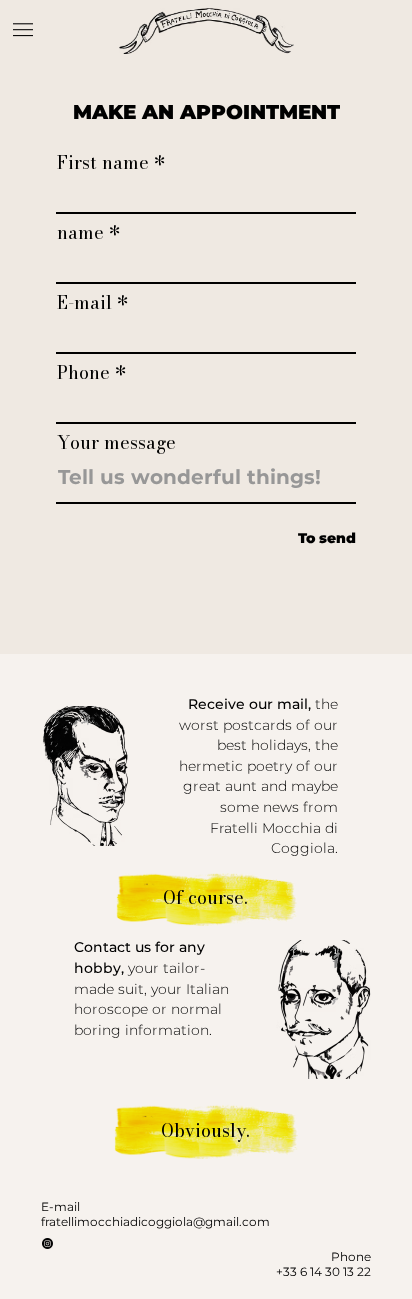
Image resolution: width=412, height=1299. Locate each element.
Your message (116, 443)
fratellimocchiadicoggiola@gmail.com (155, 1221)
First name (103, 163)
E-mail (84, 303)
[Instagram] (47, 1243)
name (80, 233)
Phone (83, 373)
